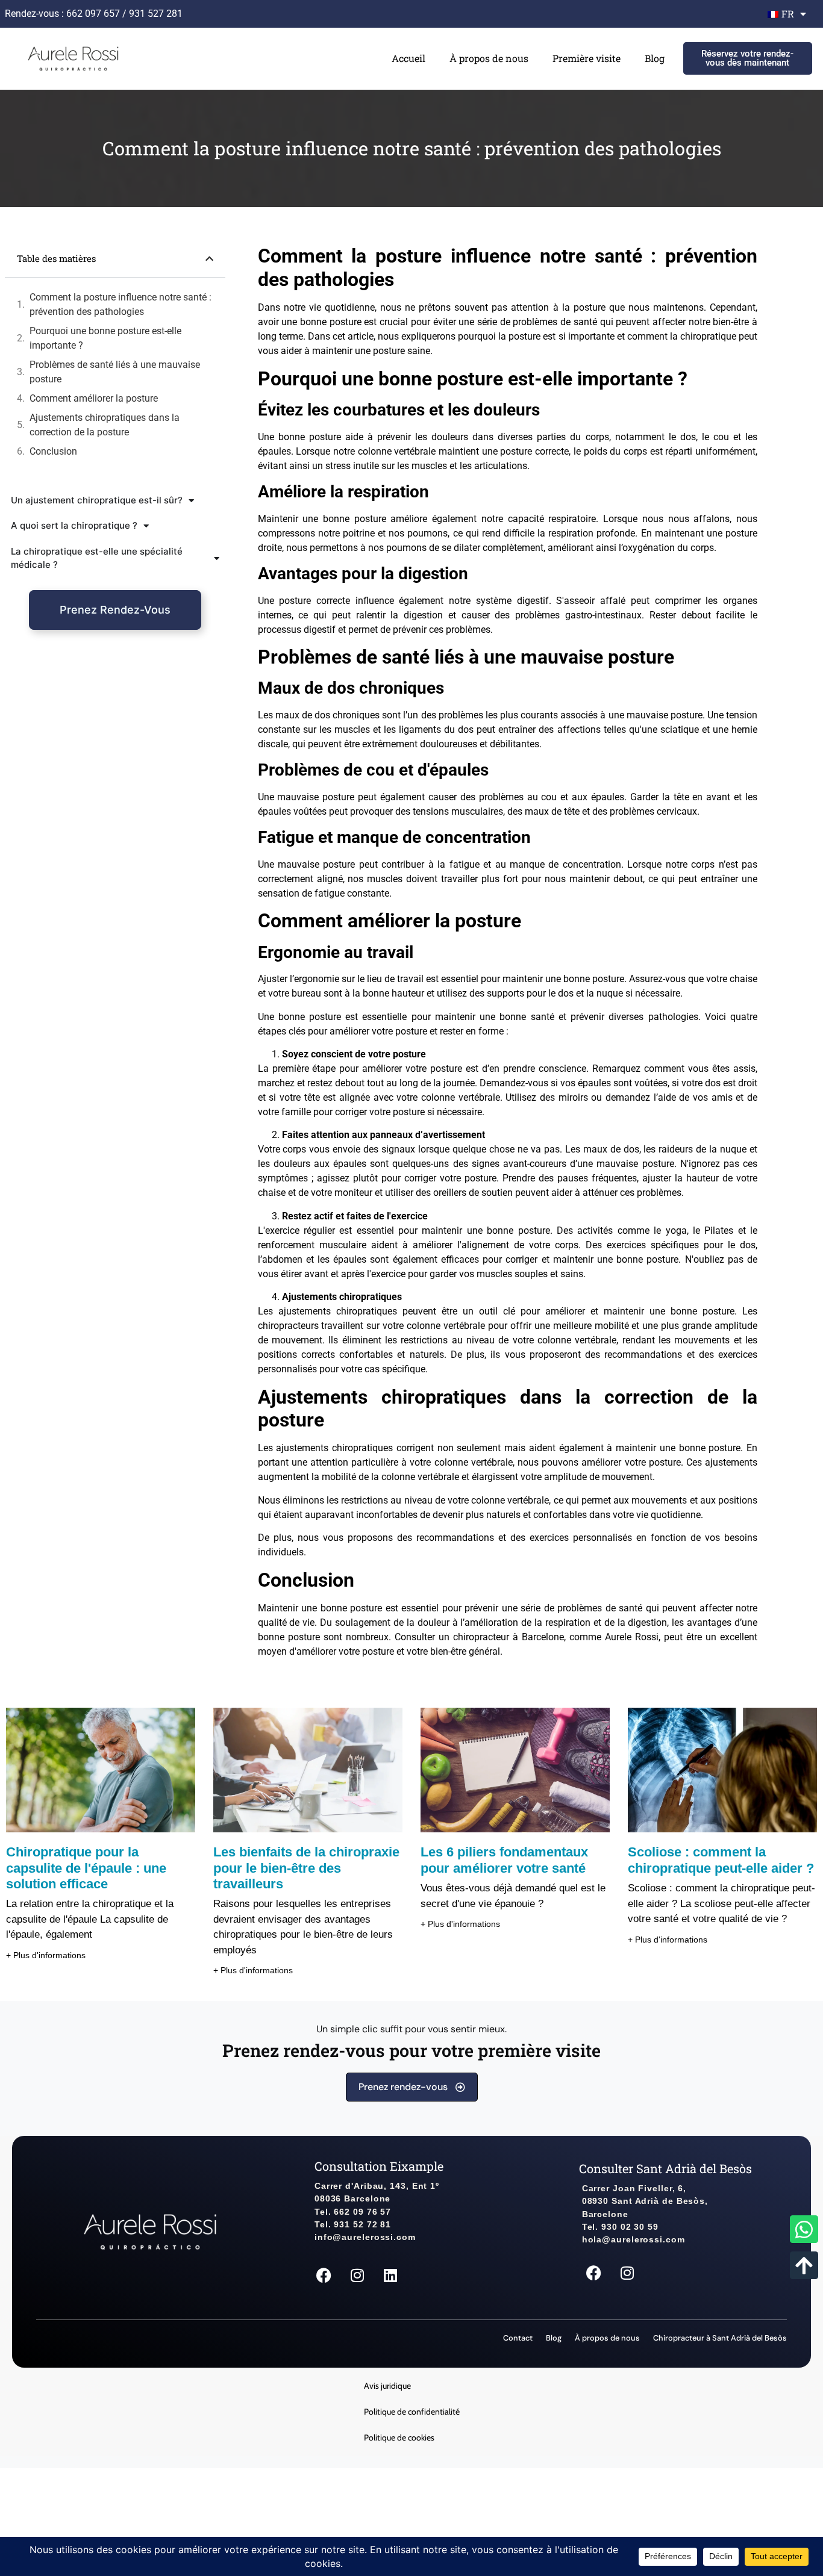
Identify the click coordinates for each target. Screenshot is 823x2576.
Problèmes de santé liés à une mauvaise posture (115, 372)
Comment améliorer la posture (94, 398)
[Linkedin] (390, 2276)
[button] (209, 259)
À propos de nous (489, 58)
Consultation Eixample (379, 2166)
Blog (655, 58)
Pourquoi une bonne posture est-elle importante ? (105, 338)
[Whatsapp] (804, 2229)
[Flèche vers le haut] (804, 2265)
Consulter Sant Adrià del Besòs (665, 2168)
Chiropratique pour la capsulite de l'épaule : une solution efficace (86, 1868)
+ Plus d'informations (46, 1955)
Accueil (408, 58)
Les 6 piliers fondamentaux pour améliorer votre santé (504, 1860)
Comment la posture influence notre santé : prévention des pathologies (120, 304)
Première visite (587, 58)
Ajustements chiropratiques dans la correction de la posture (105, 425)
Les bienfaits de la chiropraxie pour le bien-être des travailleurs (306, 1868)
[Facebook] (324, 2276)
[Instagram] (357, 2276)
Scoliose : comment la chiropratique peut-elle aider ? (721, 1860)
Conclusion (53, 451)
